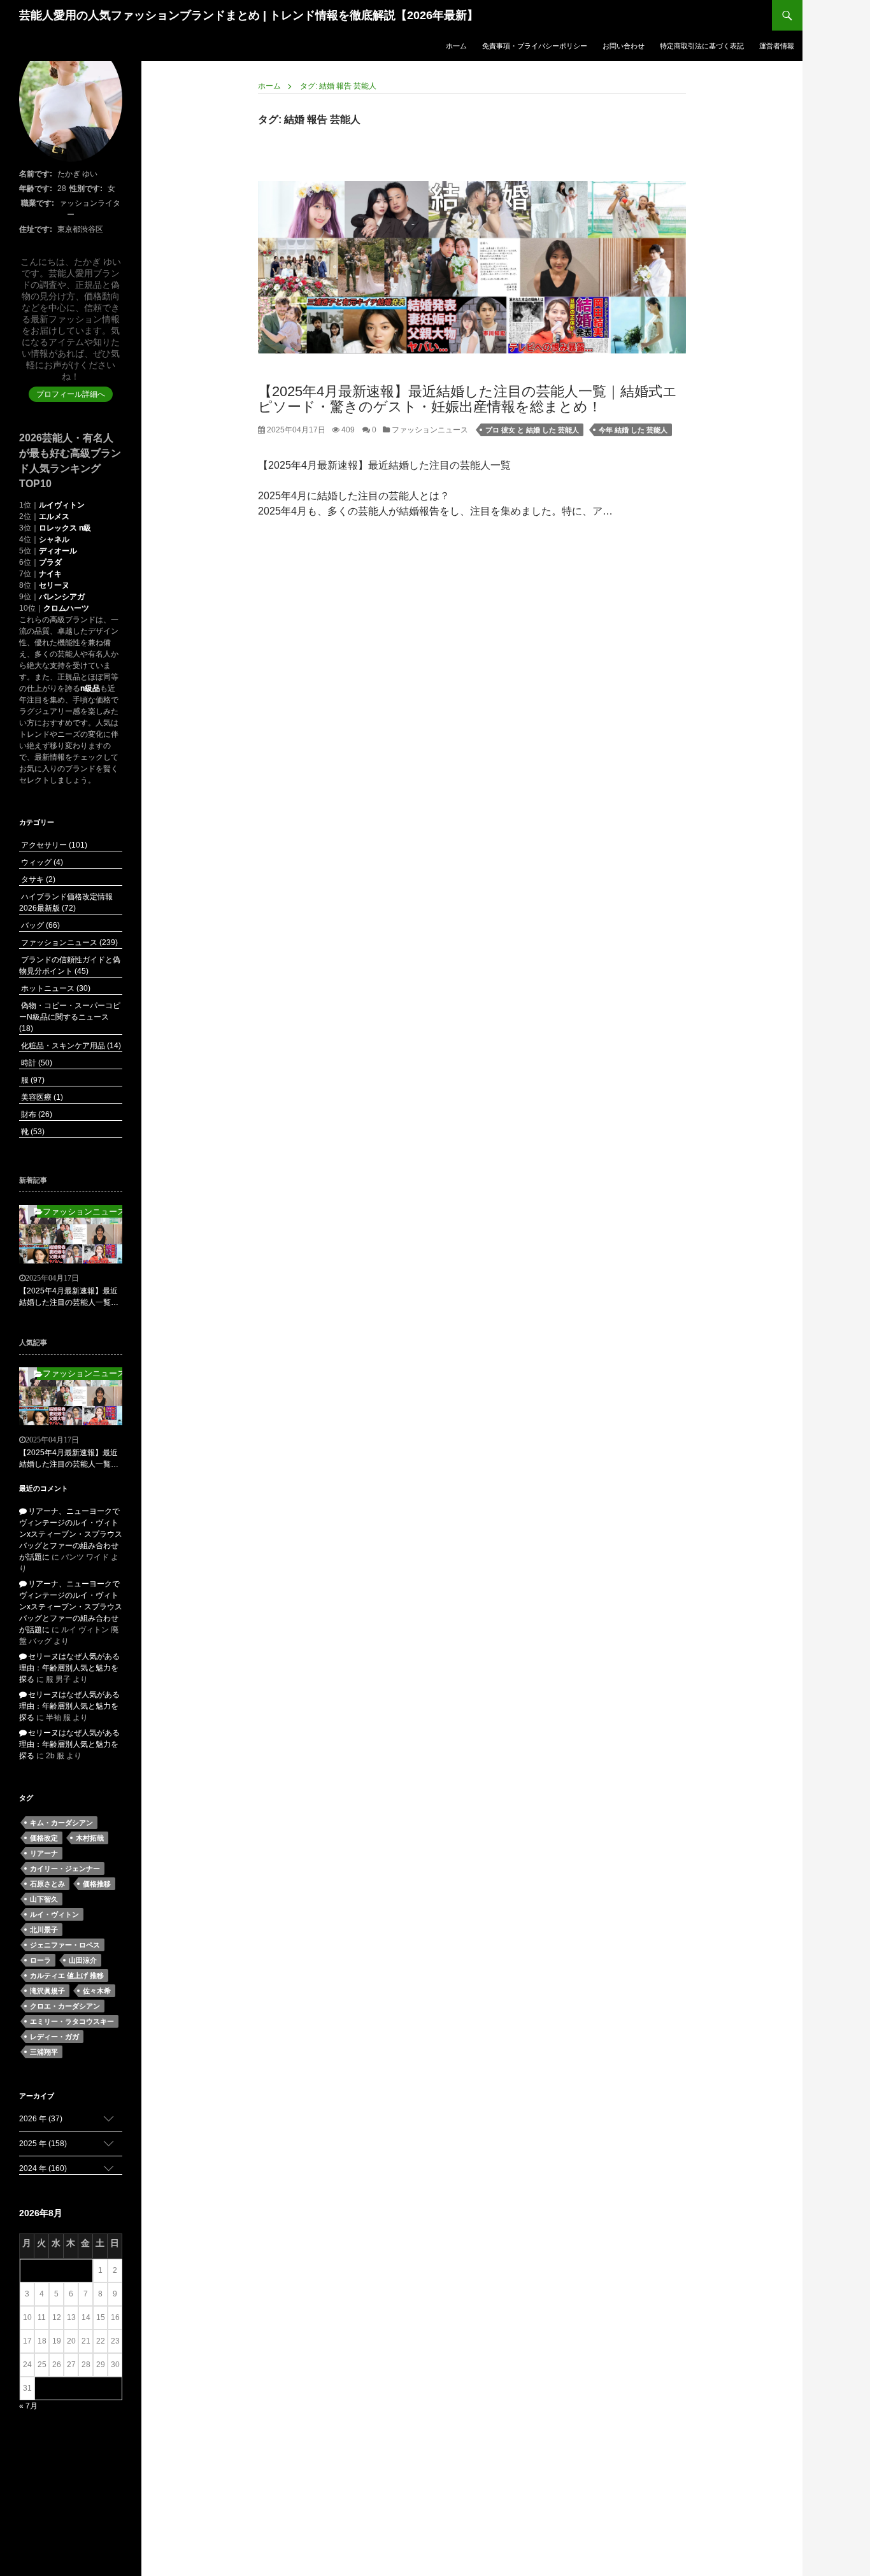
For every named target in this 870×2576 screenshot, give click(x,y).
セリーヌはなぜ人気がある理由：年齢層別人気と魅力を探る (69, 1668)
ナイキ (50, 574)
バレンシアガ (62, 597)
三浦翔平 (44, 2052)
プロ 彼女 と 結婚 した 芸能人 (532, 430)
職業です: (38, 203)
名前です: (36, 174)
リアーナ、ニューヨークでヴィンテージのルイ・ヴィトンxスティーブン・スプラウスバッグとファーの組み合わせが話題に (71, 1534)
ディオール (58, 551)
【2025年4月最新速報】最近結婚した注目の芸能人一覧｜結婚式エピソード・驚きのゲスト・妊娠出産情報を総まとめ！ (467, 399)
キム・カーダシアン (61, 1823)
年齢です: (36, 189)
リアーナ (44, 1853)
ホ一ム (456, 46)
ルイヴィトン (62, 505)
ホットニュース (55, 988)
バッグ (39, 925)
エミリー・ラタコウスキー (72, 2021)
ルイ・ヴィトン (54, 1914)
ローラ (40, 1960)
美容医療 (41, 1097)
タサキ (37, 879)
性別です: (86, 189)
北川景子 (44, 1930)
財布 (36, 1114)
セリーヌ (54, 585)
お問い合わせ (624, 46)
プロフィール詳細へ (71, 394)
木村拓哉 (90, 1838)
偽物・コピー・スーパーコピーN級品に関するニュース (70, 1017)
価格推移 (97, 1884)
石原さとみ (47, 1884)
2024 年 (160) (43, 2168)
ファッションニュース (429, 430)
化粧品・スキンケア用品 (70, 1046)
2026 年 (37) (41, 2119)
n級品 (90, 688)
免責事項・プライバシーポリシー (535, 46)
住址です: (36, 229)
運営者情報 (777, 46)
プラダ (50, 562)
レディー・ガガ (54, 2037)
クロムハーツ (66, 608)
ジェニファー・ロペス (65, 1945)
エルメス (54, 516)
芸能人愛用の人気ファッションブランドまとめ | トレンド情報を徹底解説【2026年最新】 (249, 15)
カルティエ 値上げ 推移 (67, 1975)
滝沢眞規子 (47, 1991)
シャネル (54, 539)
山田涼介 (83, 1960)
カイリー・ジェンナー (65, 1868)
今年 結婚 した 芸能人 (633, 430)
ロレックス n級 (65, 528)
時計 (36, 1063)
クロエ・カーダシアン (65, 2006)
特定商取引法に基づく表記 (702, 46)
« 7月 (28, 2406)
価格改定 (44, 1838)
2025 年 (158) (43, 2144)
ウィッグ (41, 862)
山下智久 (44, 1899)
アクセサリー (53, 845)
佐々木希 (97, 1991)
